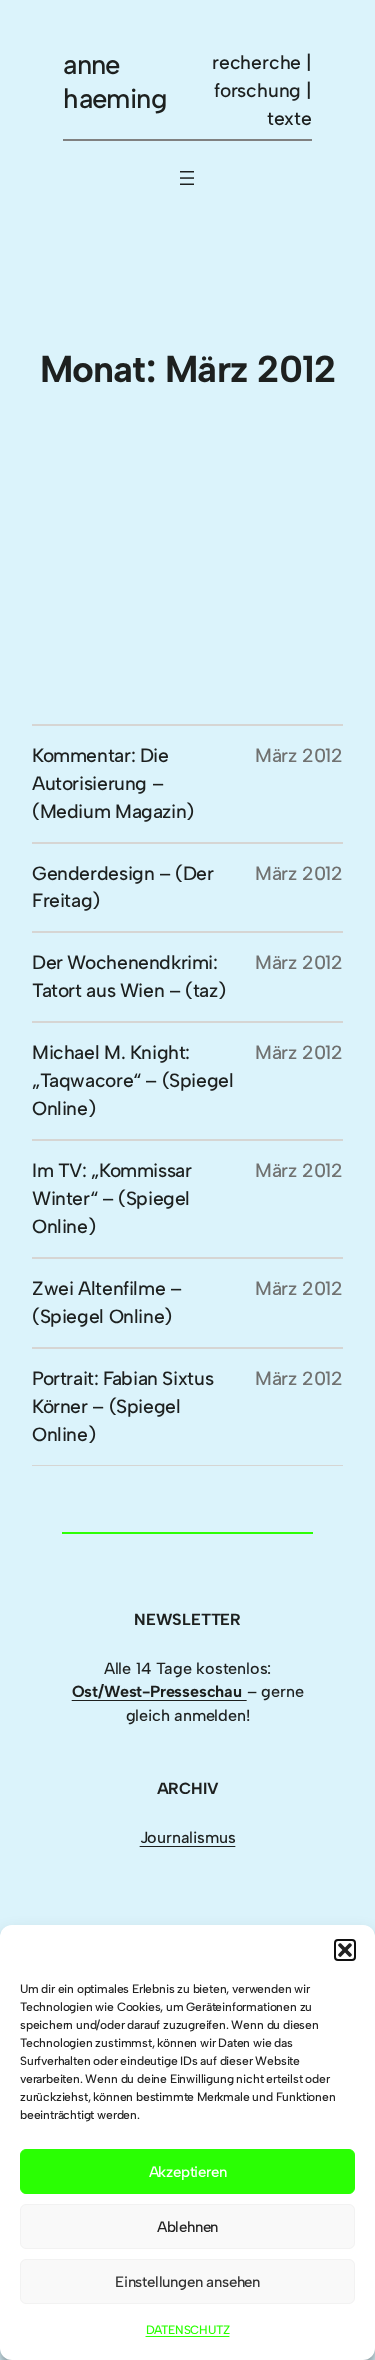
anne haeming (115, 81)
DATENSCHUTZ (188, 2330)
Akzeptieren (188, 2172)
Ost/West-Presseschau (159, 1691)
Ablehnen (187, 2227)
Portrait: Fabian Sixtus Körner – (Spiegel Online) (122, 1406)
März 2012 (299, 755)
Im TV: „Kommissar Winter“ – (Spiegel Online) (111, 1198)
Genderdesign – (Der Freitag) (123, 887)
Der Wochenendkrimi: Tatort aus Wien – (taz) (128, 976)
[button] (345, 1950)
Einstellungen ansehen (187, 2282)
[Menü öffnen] (187, 178)
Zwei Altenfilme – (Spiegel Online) (106, 1302)
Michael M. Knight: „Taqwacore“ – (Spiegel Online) (133, 1080)
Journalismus (188, 1837)
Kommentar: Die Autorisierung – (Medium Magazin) (113, 783)
